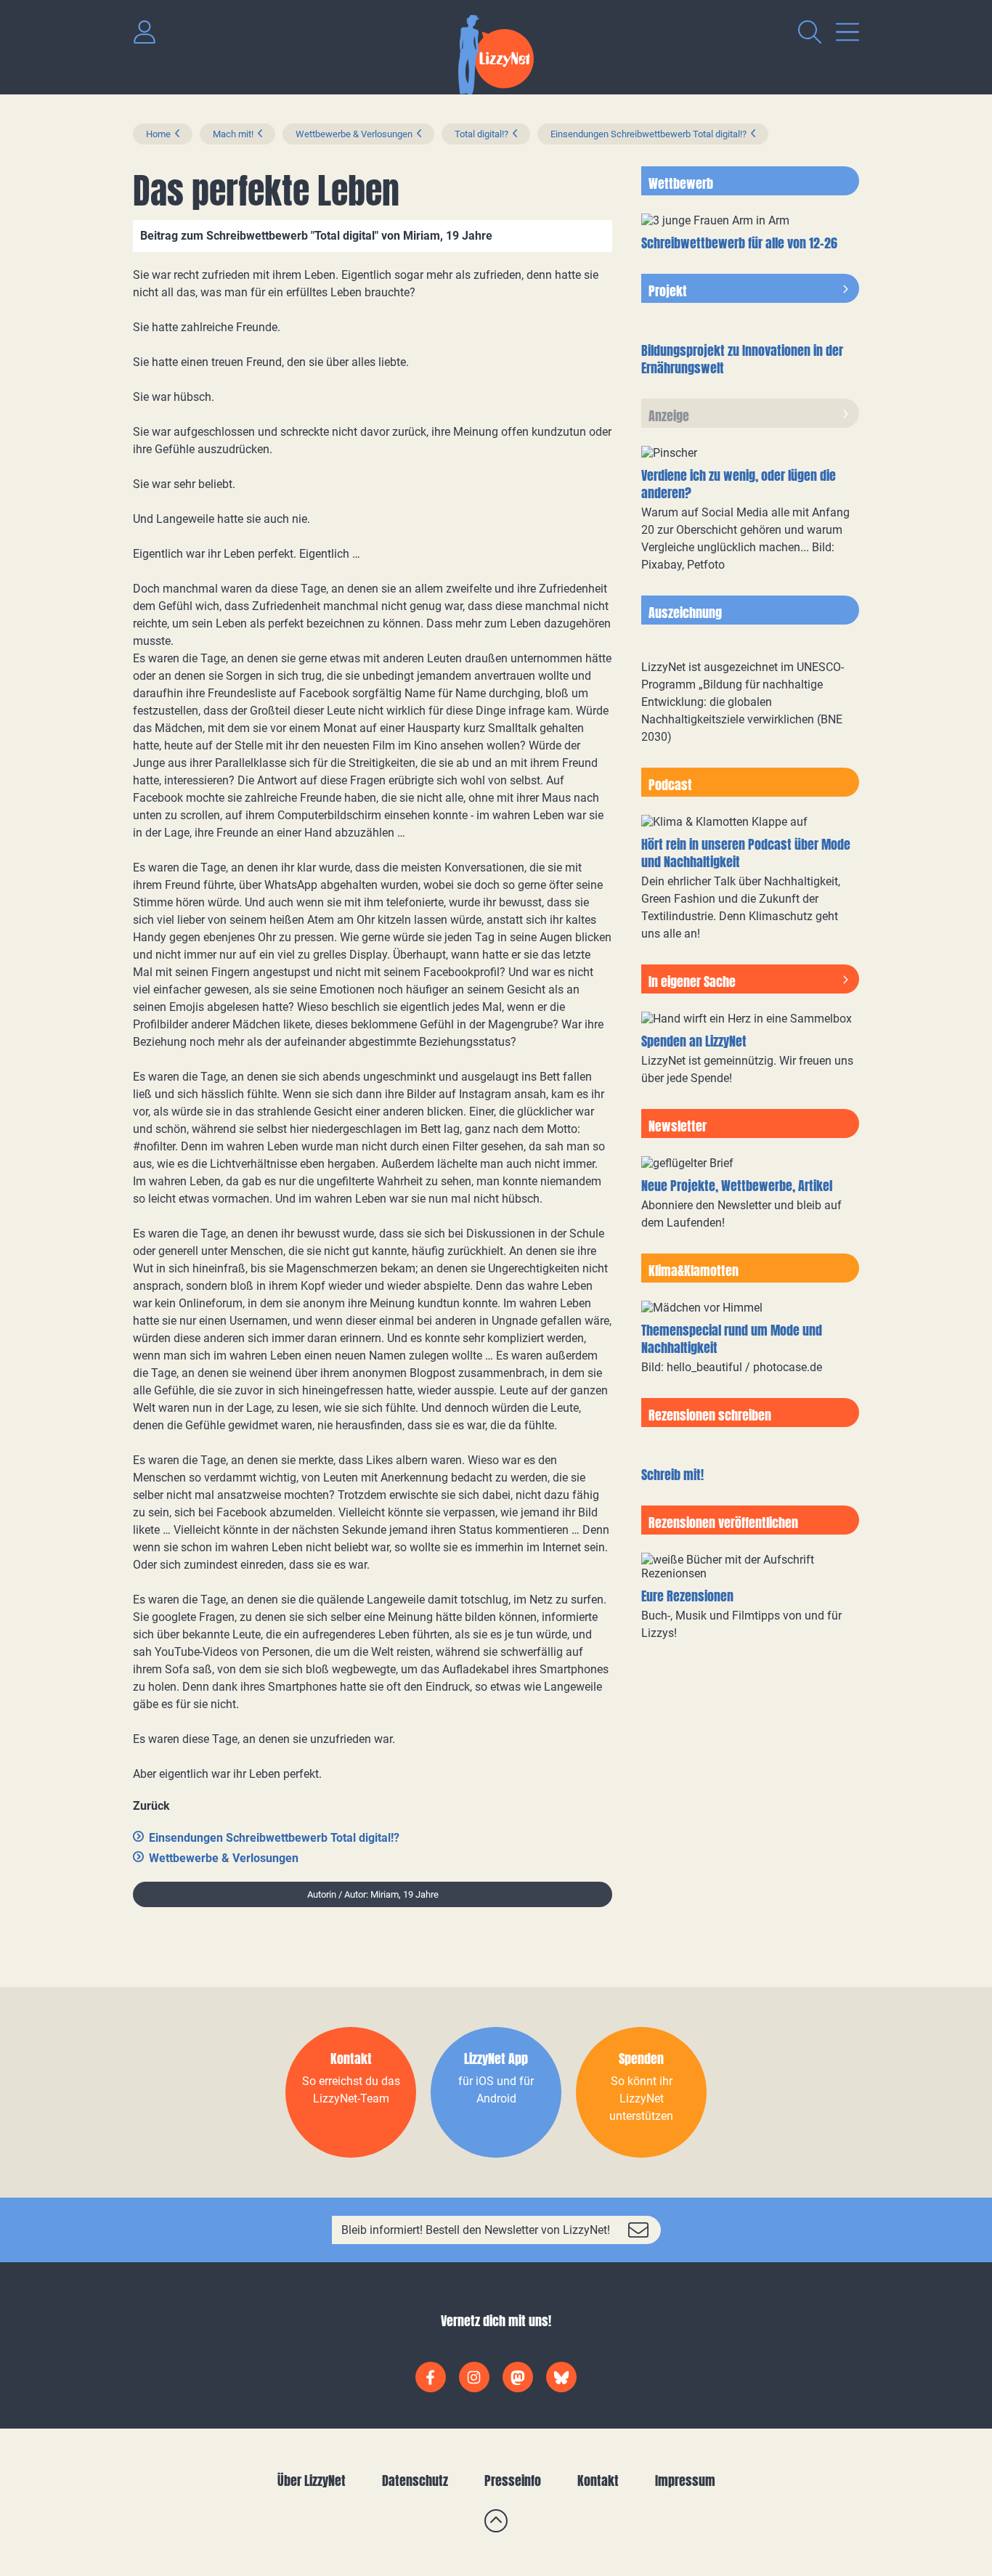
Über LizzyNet (312, 2480)
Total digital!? (481, 134)
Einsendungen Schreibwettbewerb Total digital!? (649, 134)
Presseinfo (513, 2480)
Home (158, 134)
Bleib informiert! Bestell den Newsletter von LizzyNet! (476, 2230)
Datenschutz (415, 2480)
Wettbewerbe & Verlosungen (354, 134)
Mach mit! (233, 134)
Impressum (685, 2480)
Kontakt (598, 2480)
